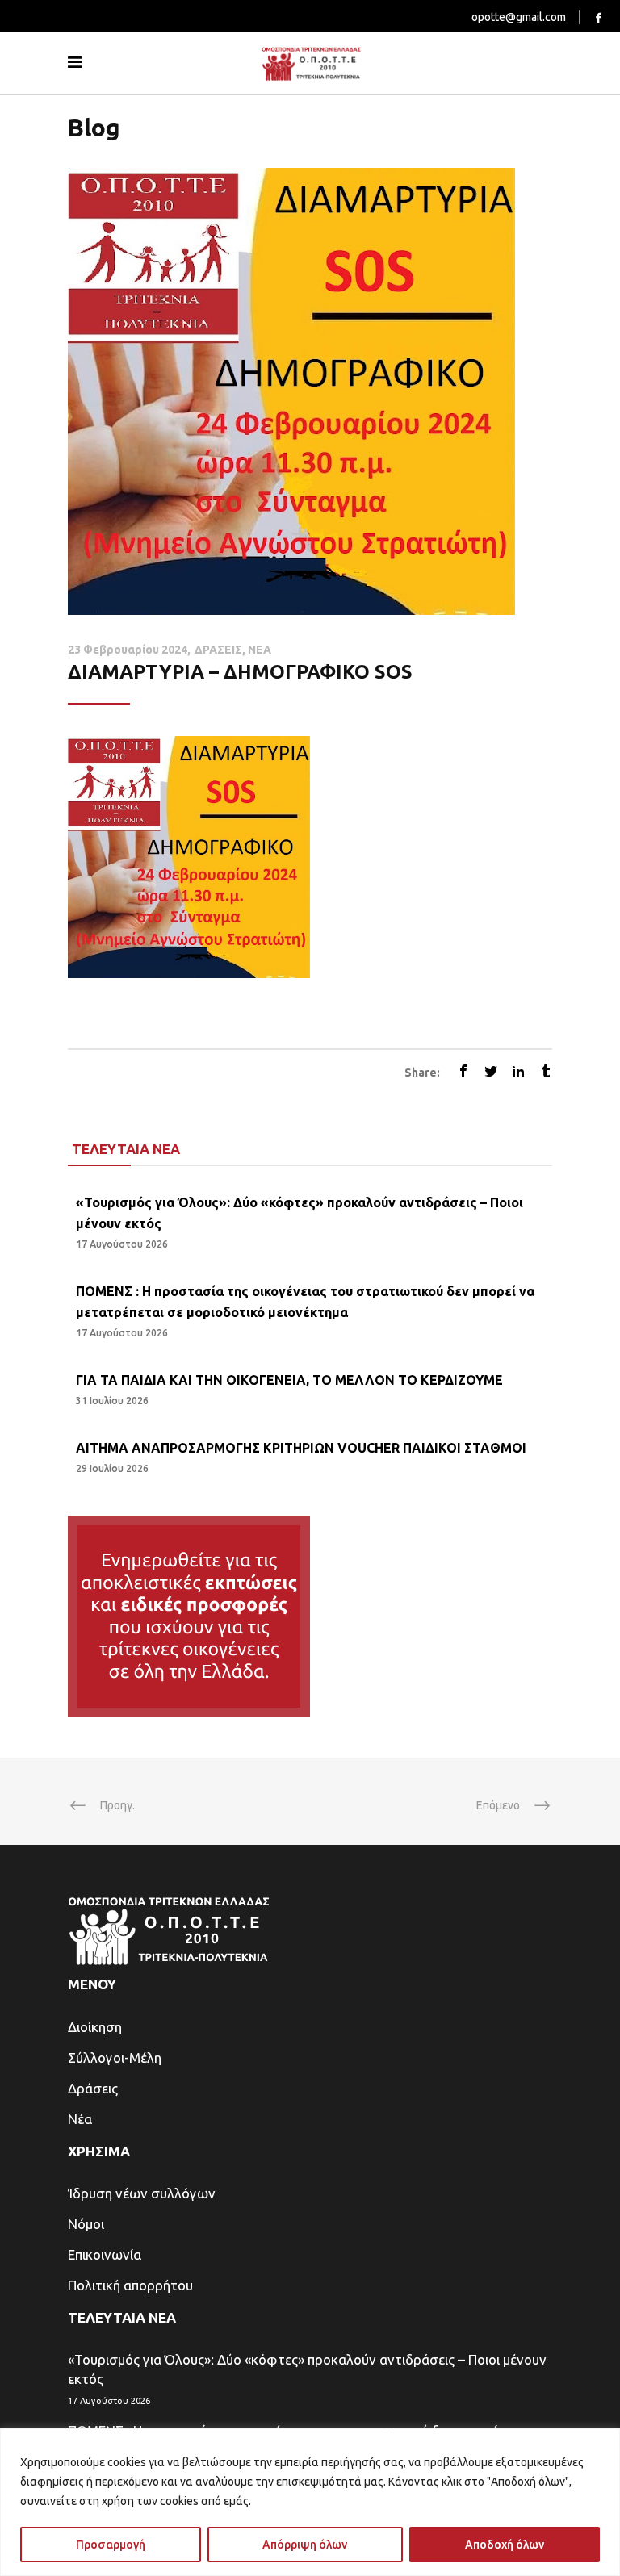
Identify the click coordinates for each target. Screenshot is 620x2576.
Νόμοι (86, 2224)
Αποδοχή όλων (505, 2545)
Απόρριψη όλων (305, 2545)
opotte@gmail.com (519, 17)
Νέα (80, 2119)
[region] (310, 2502)
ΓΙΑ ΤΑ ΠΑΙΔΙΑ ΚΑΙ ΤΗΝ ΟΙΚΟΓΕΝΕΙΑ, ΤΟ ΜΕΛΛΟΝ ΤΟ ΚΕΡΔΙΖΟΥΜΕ (289, 1380)
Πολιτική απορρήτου (130, 2285)
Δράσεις (93, 2088)
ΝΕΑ (260, 650)
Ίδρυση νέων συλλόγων (142, 2193)
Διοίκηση (95, 2027)
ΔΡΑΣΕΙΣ (218, 650)
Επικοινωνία (105, 2254)
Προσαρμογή (111, 2545)
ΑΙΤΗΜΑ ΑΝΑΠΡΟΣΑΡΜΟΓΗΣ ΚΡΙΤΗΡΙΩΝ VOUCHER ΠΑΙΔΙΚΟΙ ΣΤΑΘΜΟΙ (301, 1448)
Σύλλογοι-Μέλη (115, 2057)
